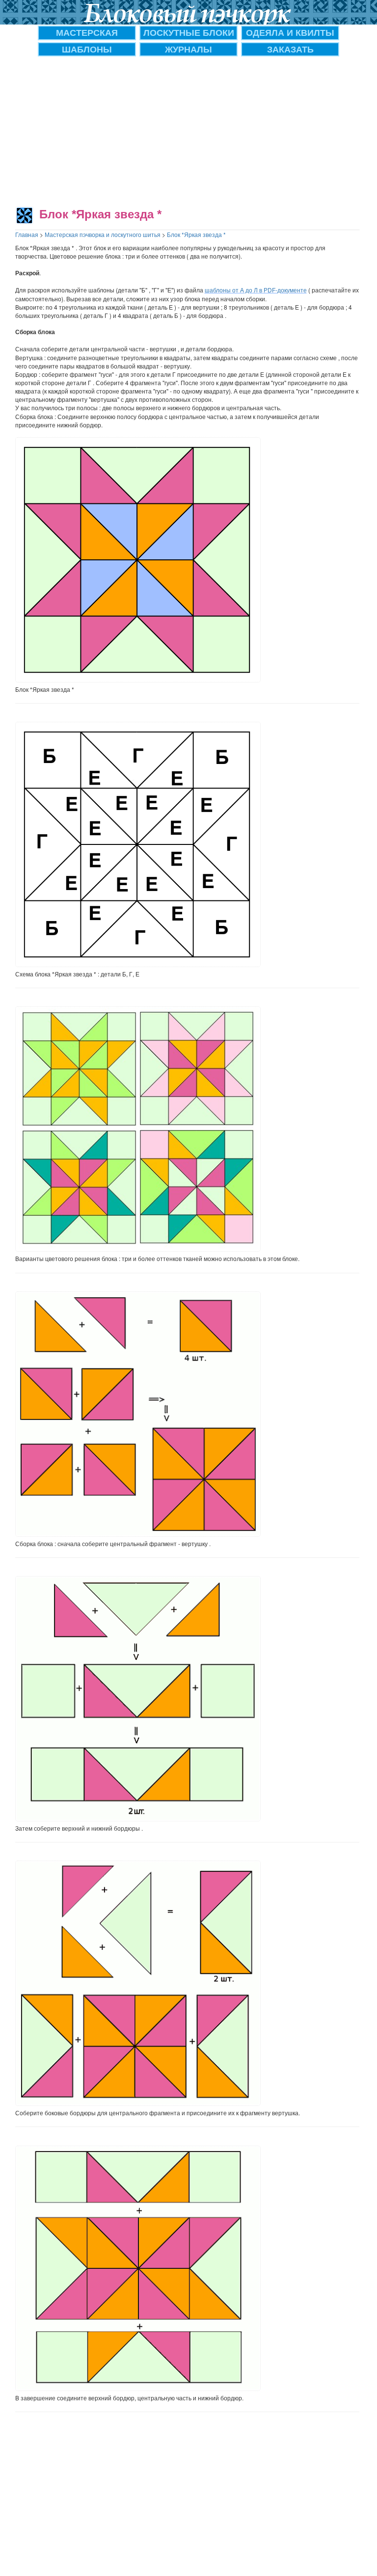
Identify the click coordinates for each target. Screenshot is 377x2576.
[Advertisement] (188, 130)
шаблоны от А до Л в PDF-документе (256, 290)
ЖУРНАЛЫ (188, 49)
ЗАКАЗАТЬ (290, 49)
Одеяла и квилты (290, 32)
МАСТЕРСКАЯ (87, 32)
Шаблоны (87, 49)
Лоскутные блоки (189, 32)
